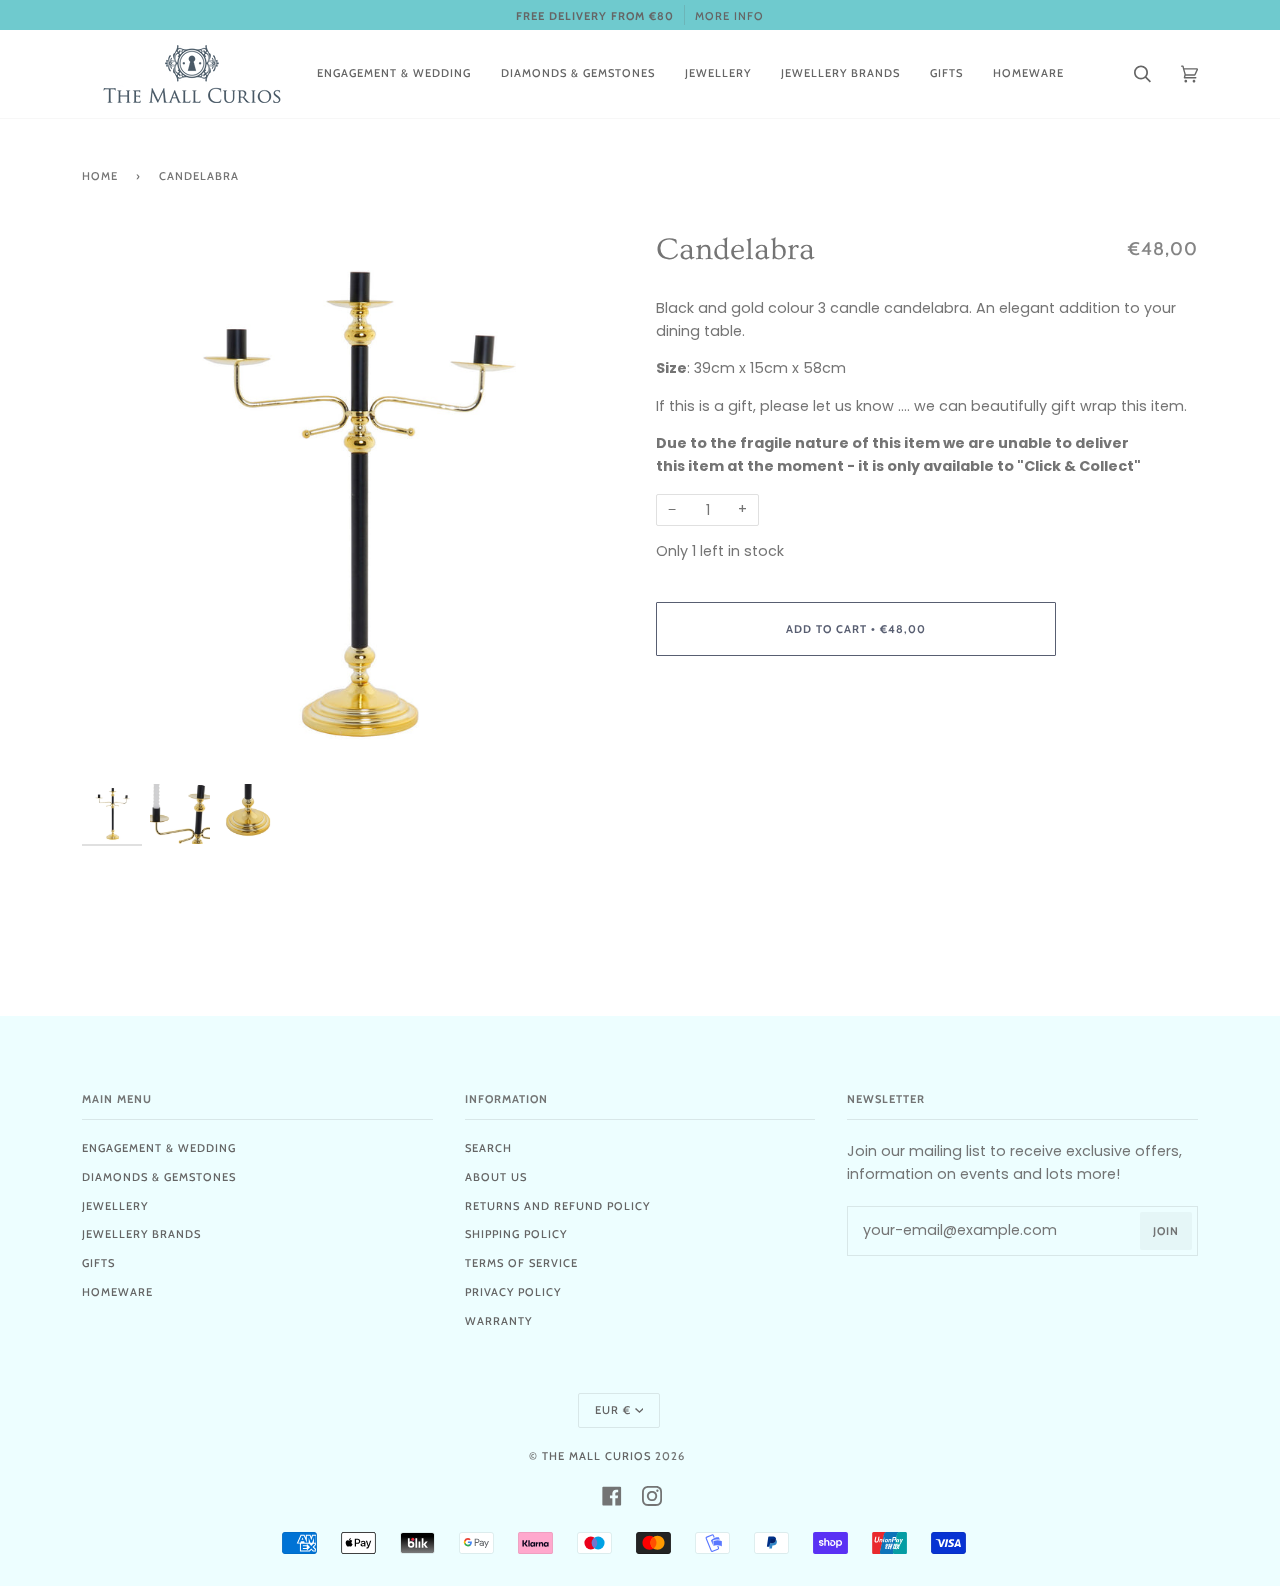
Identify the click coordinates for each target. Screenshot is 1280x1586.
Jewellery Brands (141, 1234)
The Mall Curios (596, 1456)
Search (488, 1148)
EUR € (613, 1410)
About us (496, 1177)
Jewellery (115, 1206)
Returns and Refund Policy (557, 1206)
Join (1166, 1231)
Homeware (117, 1292)
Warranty (498, 1321)
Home (100, 176)
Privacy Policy (513, 1292)
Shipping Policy (516, 1234)
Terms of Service (521, 1263)
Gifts (98, 1263)
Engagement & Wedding (159, 1148)
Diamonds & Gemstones (159, 1177)
